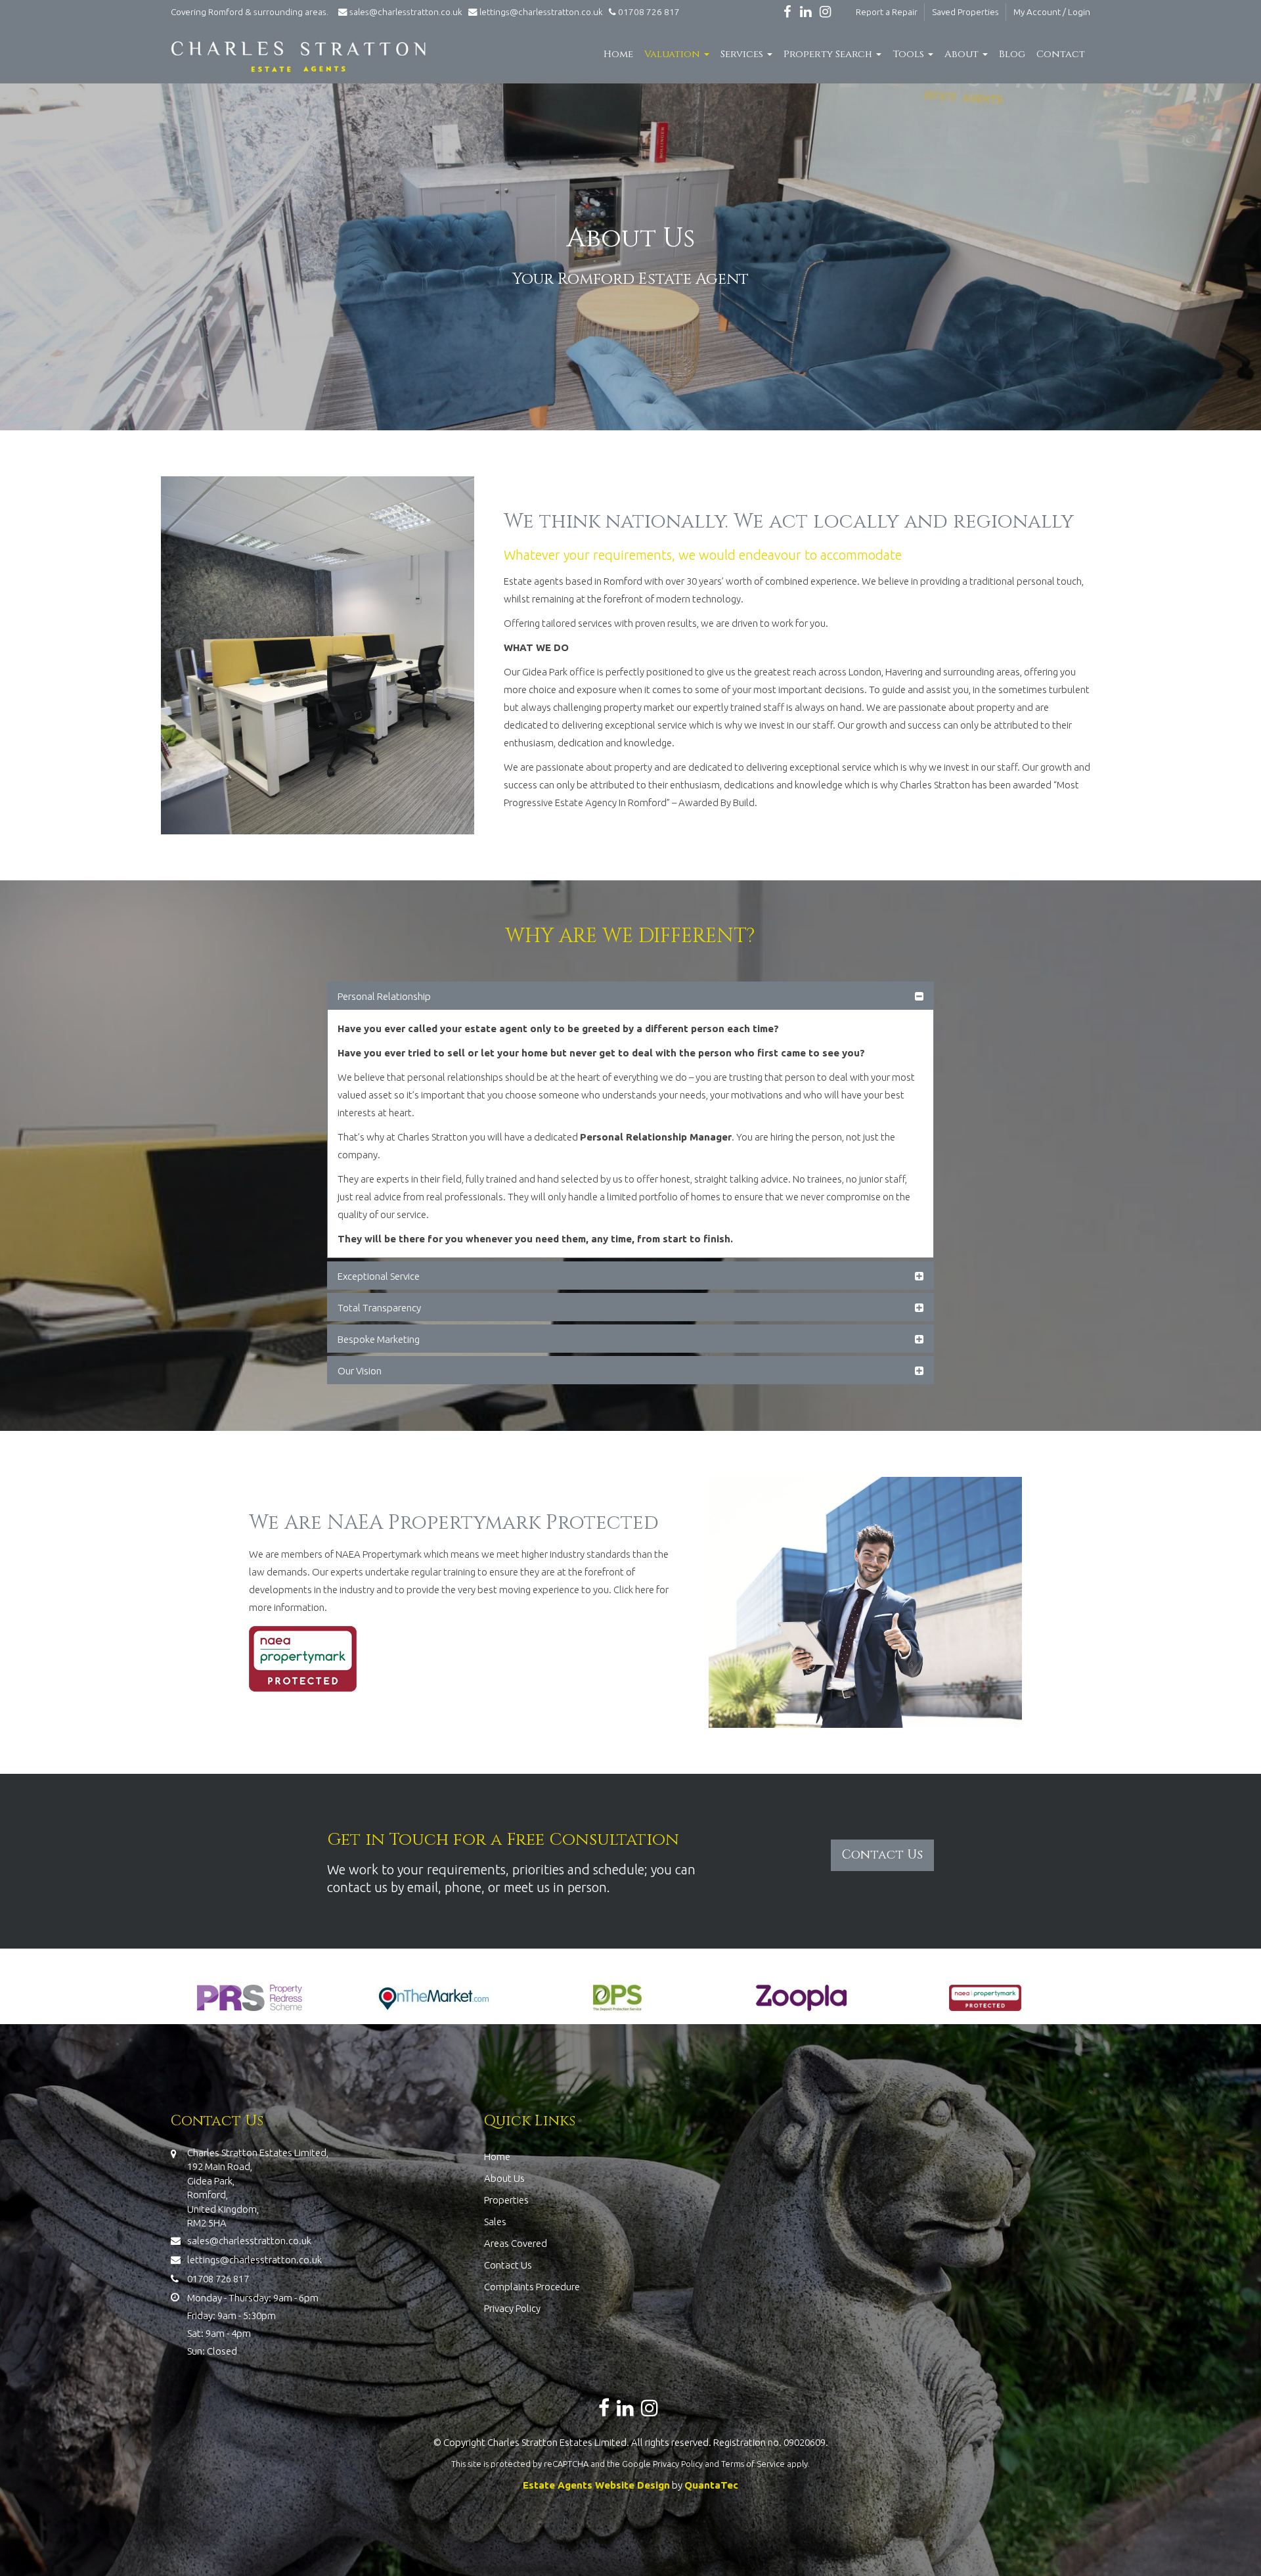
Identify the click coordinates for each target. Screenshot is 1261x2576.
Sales (495, 2222)
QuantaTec (711, 2485)
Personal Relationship (384, 996)
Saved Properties (965, 12)
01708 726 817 (648, 12)
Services (743, 54)
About (963, 54)
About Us (504, 2178)
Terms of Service (753, 2464)
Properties (506, 2200)
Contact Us (508, 2265)
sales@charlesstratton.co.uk (406, 12)
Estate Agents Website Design (596, 2485)
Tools (910, 54)
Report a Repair (887, 12)
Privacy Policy (512, 2308)
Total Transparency (379, 1308)
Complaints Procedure (532, 2287)
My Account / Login (1052, 12)
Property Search (829, 54)
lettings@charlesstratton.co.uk (540, 12)
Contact (1061, 54)
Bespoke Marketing (379, 1339)
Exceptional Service (379, 1276)
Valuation (674, 54)
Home (618, 54)
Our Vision (360, 1371)
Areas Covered (516, 2243)
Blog (1012, 54)
